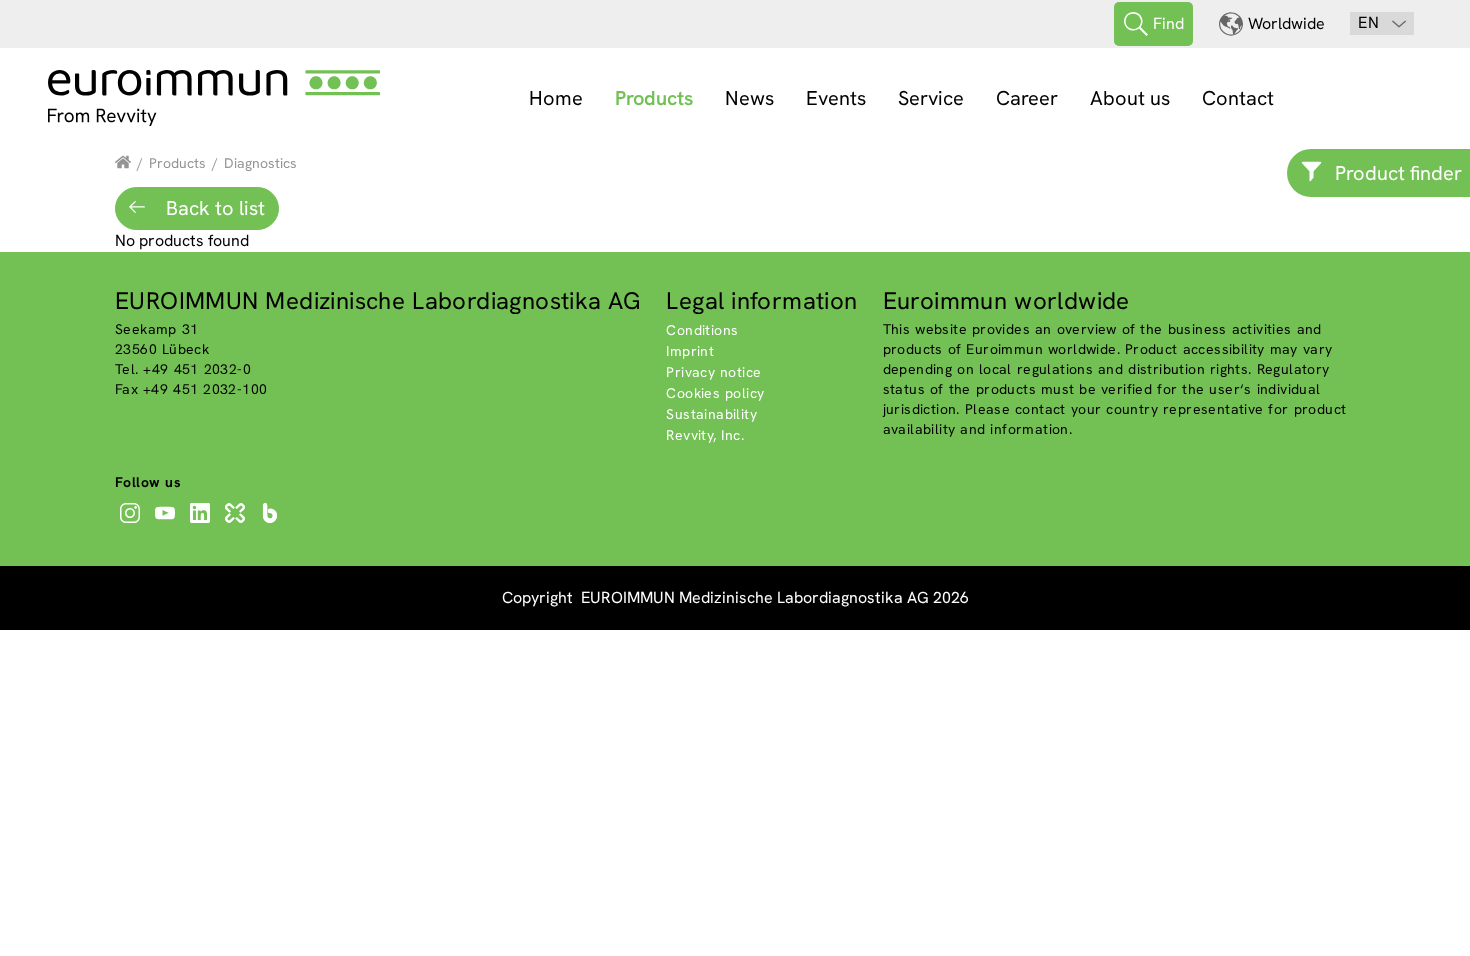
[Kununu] (237, 523)
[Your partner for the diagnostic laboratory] (123, 163)
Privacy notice (713, 372)
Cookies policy (715, 393)
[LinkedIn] (202, 523)
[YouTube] (167, 523)
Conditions (702, 330)
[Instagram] (132, 523)
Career (1027, 98)
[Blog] (272, 523)
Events (836, 98)
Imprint (690, 351)
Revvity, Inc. (705, 435)
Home (556, 98)
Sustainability (711, 414)
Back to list (213, 208)
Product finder (1398, 173)
